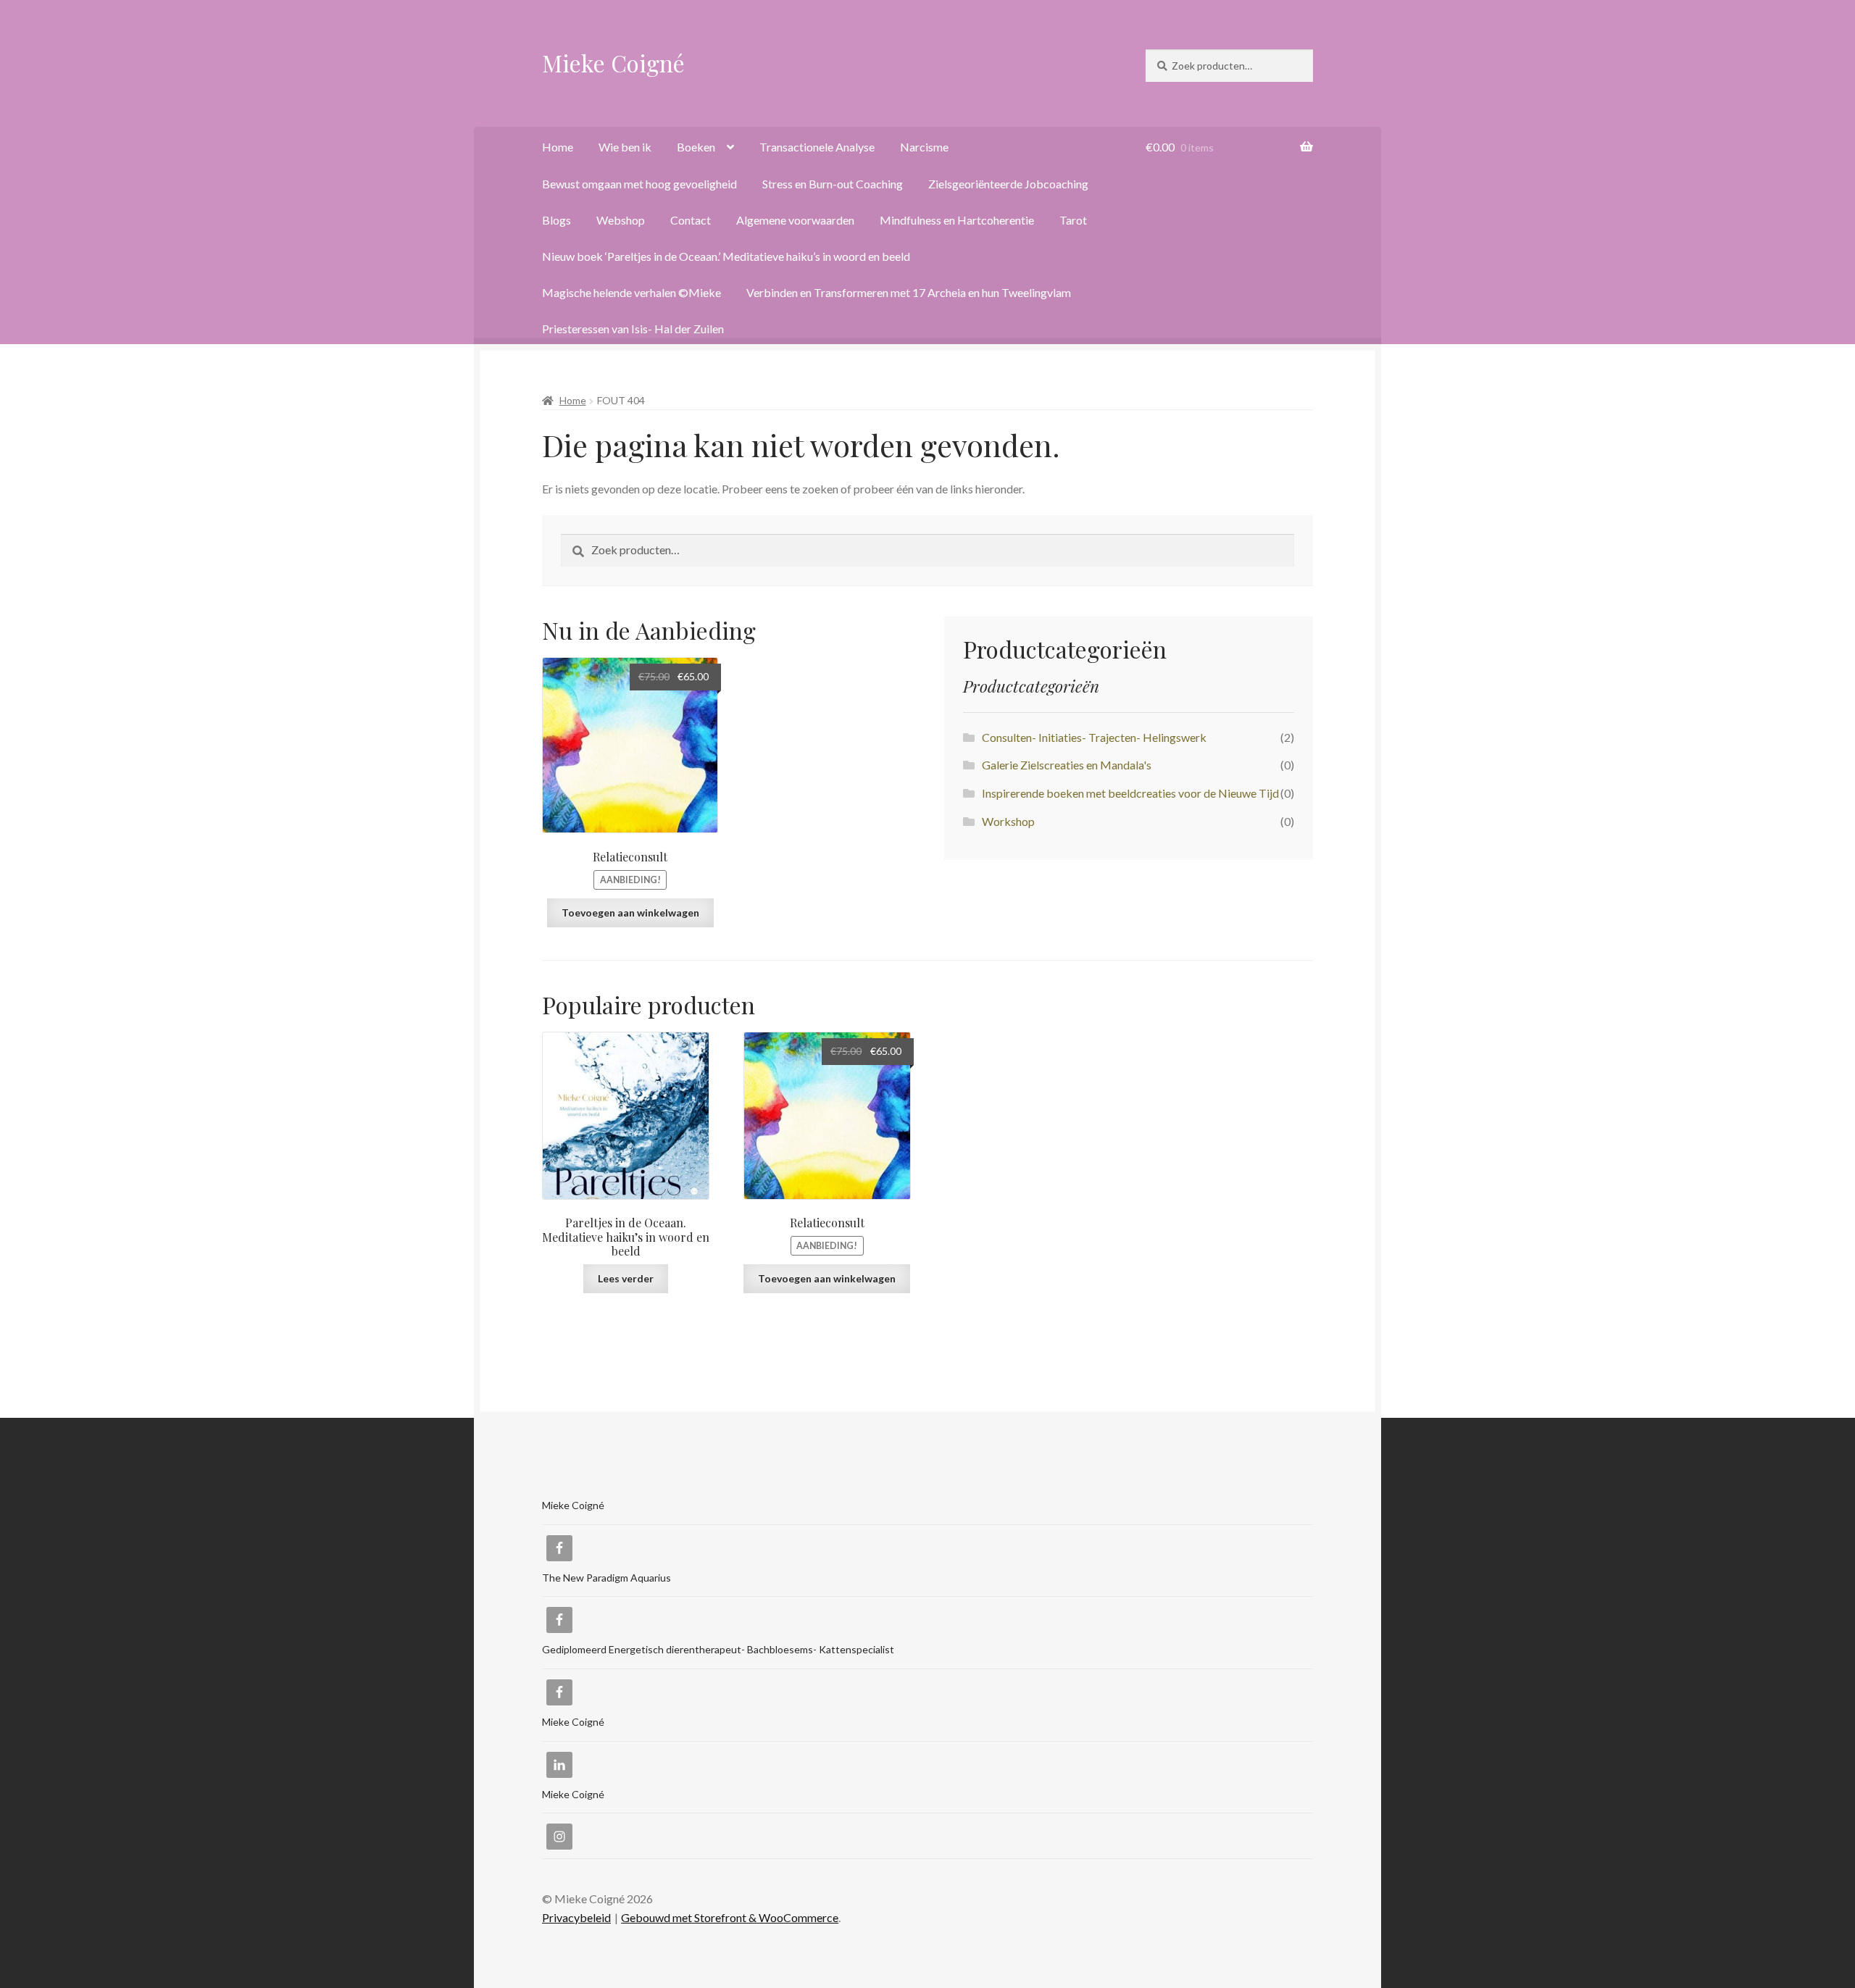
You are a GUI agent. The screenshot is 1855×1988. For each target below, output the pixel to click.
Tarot (1073, 220)
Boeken (696, 147)
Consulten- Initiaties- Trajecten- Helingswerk (1094, 737)
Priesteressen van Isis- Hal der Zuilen (633, 329)
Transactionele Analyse (817, 147)
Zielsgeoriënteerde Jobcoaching (1008, 184)
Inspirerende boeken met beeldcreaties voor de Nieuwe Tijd (1130, 793)
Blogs (556, 220)
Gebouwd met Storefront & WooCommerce (730, 1917)
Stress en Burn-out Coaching (833, 184)
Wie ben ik (625, 147)
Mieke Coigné (613, 63)
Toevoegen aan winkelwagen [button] (630, 912)
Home (558, 147)
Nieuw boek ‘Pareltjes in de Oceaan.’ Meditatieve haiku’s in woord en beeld (726, 256)
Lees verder (626, 1278)
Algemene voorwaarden (795, 220)
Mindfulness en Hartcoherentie (957, 220)
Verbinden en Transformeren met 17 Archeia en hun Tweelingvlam (909, 292)
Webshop (621, 220)
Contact (691, 220)
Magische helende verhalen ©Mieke (631, 292)
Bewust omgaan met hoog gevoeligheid (639, 184)
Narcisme (924, 147)
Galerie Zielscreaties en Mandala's (1067, 765)
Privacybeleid (576, 1917)
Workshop (1008, 821)
